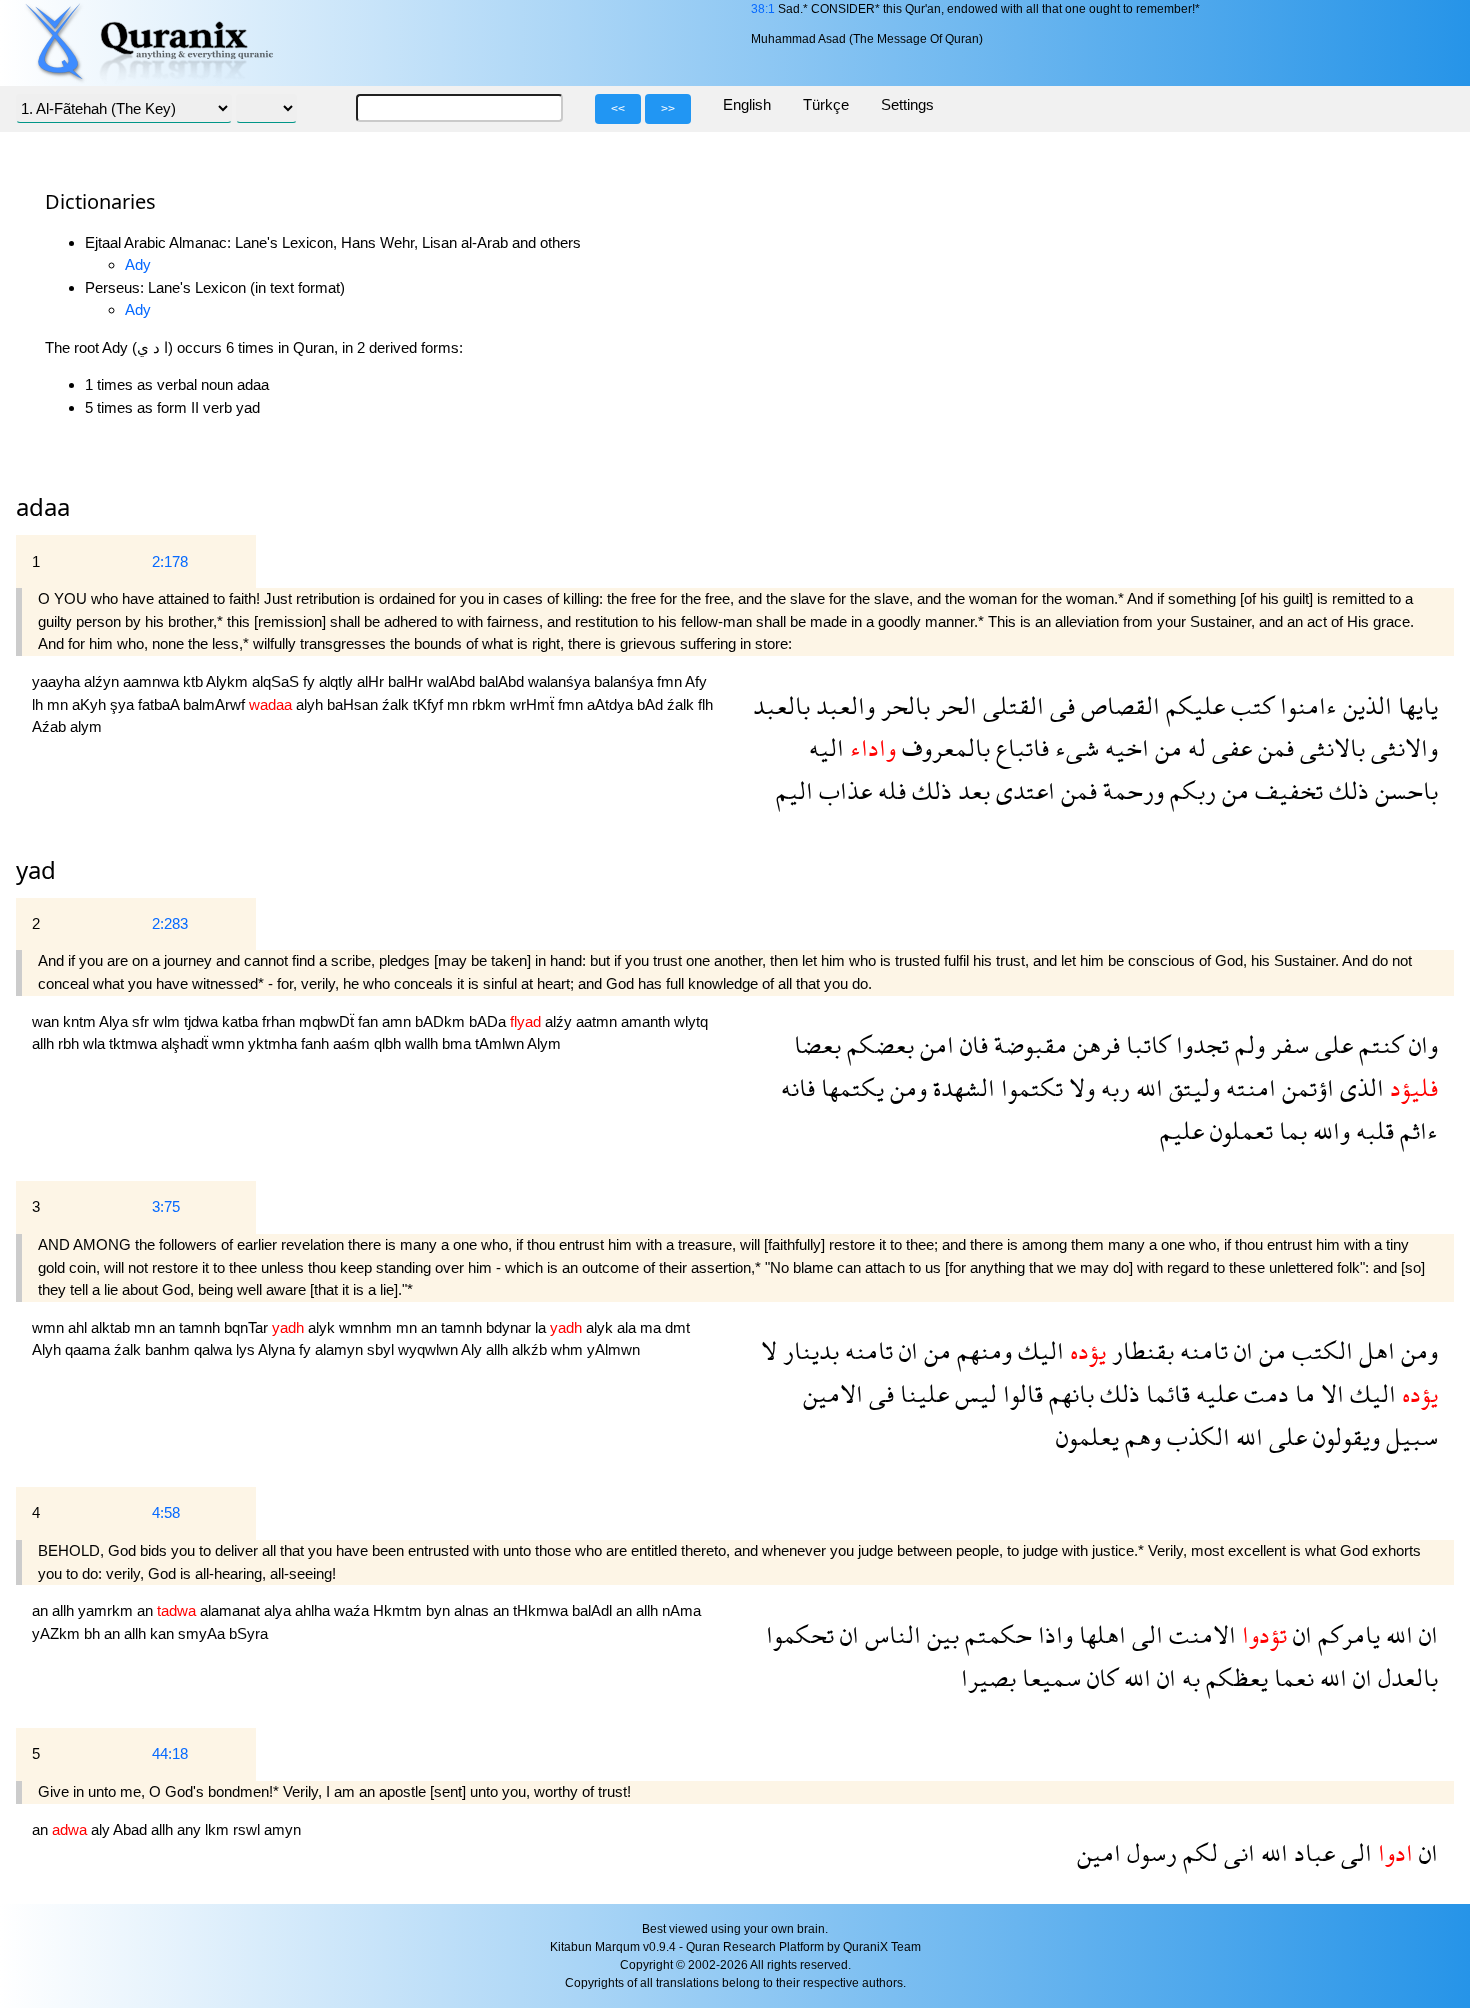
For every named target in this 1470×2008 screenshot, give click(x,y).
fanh (317, 1043)
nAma (681, 1610)
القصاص (1117, 705)
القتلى (1010, 705)
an (169, 1327)
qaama (89, 1349)
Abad (132, 1829)
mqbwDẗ (328, 1021)
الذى (1359, 1087)
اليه (826, 747)
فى (1059, 705)
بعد (971, 790)
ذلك (1346, 790)
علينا (921, 1393)
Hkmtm (399, 1610)
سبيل (1409, 1436)
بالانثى (1329, 747)
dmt (677, 1327)
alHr (372, 681)
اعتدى (1022, 790)
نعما (1291, 1677)
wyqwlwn (429, 1349)
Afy (696, 681)
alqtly (338, 681)
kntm (81, 1021)
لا (769, 1350)
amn (398, 1021)
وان (1420, 1044)
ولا (1079, 1087)
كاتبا (1145, 1044)
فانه (798, 1087)
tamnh (201, 1327)
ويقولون (1343, 1436)
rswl (248, 1829)
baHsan (354, 704)
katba (242, 1021)
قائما (1165, 1393)
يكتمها (849, 1087)
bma (458, 1043)
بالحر (902, 705)
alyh (311, 704)
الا (1329, 1393)
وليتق (1191, 1087)
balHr (407, 681)
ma (652, 1327)
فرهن (1093, 1044)
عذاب (842, 790)
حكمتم (995, 1634)
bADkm (442, 1021)
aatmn (598, 1021)
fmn (671, 681)
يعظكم (1234, 1677)
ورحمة (1130, 790)
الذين (1364, 705)
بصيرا (988, 1677)
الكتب (1319, 1350)
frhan (280, 1021)
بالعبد (781, 705)
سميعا (1048, 1677)
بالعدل (1405, 1677)
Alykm (229, 681)
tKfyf (430, 704)
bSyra (248, 1633)
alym (86, 726)
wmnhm (367, 1327)
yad (36, 869)
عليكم (1192, 705)
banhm (169, 1349)
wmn (230, 1043)
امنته (1248, 1087)
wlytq (691, 1021)
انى (1236, 1852)
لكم (1197, 1852)
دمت (1263, 1393)
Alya (115, 1021)
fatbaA (160, 704)
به (1188, 1677)
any (191, 1829)
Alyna (278, 1349)
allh (45, 1043)
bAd (652, 704)
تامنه (1201, 1350)
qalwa (215, 1349)
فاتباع (1019, 747)
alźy (560, 1021)
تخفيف (1286, 790)
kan (164, 1633)
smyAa (203, 1633)
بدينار (808, 1350)
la (542, 1327)
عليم (1182, 1130)
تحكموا (800, 1634)
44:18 (170, 1753)
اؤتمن (1305, 1087)
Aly (473, 1349)
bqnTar (248, 1327)
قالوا (1020, 1393)
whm (569, 1349)
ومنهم (981, 1350)
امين (1099, 1852)
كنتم (1378, 1044)
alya (279, 1610)
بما (1290, 1130)
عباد (1311, 1852)
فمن (1273, 747)
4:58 (166, 1512)
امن (934, 1044)
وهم (1140, 1436)
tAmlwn (501, 1043)
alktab (112, 1327)
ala (628, 1327)
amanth (647, 1021)
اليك (1038, 1350)
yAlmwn (613, 1349)
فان (971, 1044)
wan (47, 1021)
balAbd (503, 681)
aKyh (91, 704)
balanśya (625, 681)
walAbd (453, 681)
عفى (1229, 747)
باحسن (1403, 790)
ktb (194, 681)
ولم (1247, 1044)
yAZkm (58, 1633)
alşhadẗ (186, 1043)
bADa (489, 1021)
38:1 (763, 9)
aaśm (353, 1043)
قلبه (1372, 1130)
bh (94, 1633)
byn (440, 1610)
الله (1146, 1087)
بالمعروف (943, 747)
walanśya (561, 681)
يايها (1415, 705)
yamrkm (107, 1610)
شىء (1074, 747)
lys (247, 1349)
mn (59, 704)
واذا (1052, 1634)
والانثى (1401, 747)
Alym (544, 1043)
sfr (142, 1021)
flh (705, 704)
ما (1302, 1393)
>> (668, 109)
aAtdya (612, 704)
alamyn (341, 1349)
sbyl (382, 1349)
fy (311, 681)
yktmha (274, 1043)
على (1331, 1044)
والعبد (842, 705)
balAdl (594, 1610)
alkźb (531, 1349)
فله (889, 790)
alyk (323, 1327)
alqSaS (277, 681)
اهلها (1099, 1634)
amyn (282, 1829)
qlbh (389, 1043)
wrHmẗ (534, 704)
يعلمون (1087, 1436)
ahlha (314, 1610)
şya (124, 704)
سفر (1287, 1044)
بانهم (1068, 1393)
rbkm (491, 704)
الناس (890, 1634)
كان (1099, 1677)
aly (102, 1829)
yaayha (58, 681)
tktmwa (135, 1043)
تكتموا (1029, 1087)
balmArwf (216, 704)
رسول (1149, 1852)
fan (370, 1021)
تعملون (1238, 1130)
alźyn (103, 681)
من (1165, 747)
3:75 (166, 1206)
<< (618, 109)
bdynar (510, 1327)
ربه (1112, 1087)
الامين (833, 1393)
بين (940, 1634)
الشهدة (961, 1087)
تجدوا (1199, 1044)
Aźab (51, 726)
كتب (1249, 705)
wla (96, 1043)
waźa (353, 1610)
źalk (397, 704)
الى (1144, 1634)
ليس (973, 1393)
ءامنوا (1305, 705)
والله (1328, 1130)
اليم (794, 790)
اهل (1374, 1350)
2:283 (170, 923)
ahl (79, 1327)
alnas (473, 1610)
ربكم (1190, 790)
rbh (70, 1043)
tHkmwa (542, 1610)
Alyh (48, 1349)
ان (1240, 1350)
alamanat (232, 1610)
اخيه (1124, 747)
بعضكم (877, 1044)
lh (39, 704)
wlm (168, 1021)
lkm (219, 1829)
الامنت (1199, 1634)
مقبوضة (1027, 1044)
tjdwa (203, 1021)
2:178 (170, 561)
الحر (953, 705)
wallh (423, 1043)
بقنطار (1140, 1350)
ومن (905, 1087)
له (1194, 747)
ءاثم (1416, 1130)
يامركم (1346, 1634)
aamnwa (153, 681)
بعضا (817, 1044)
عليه (1214, 1393)
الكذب (1195, 1436)
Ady (138, 264)
